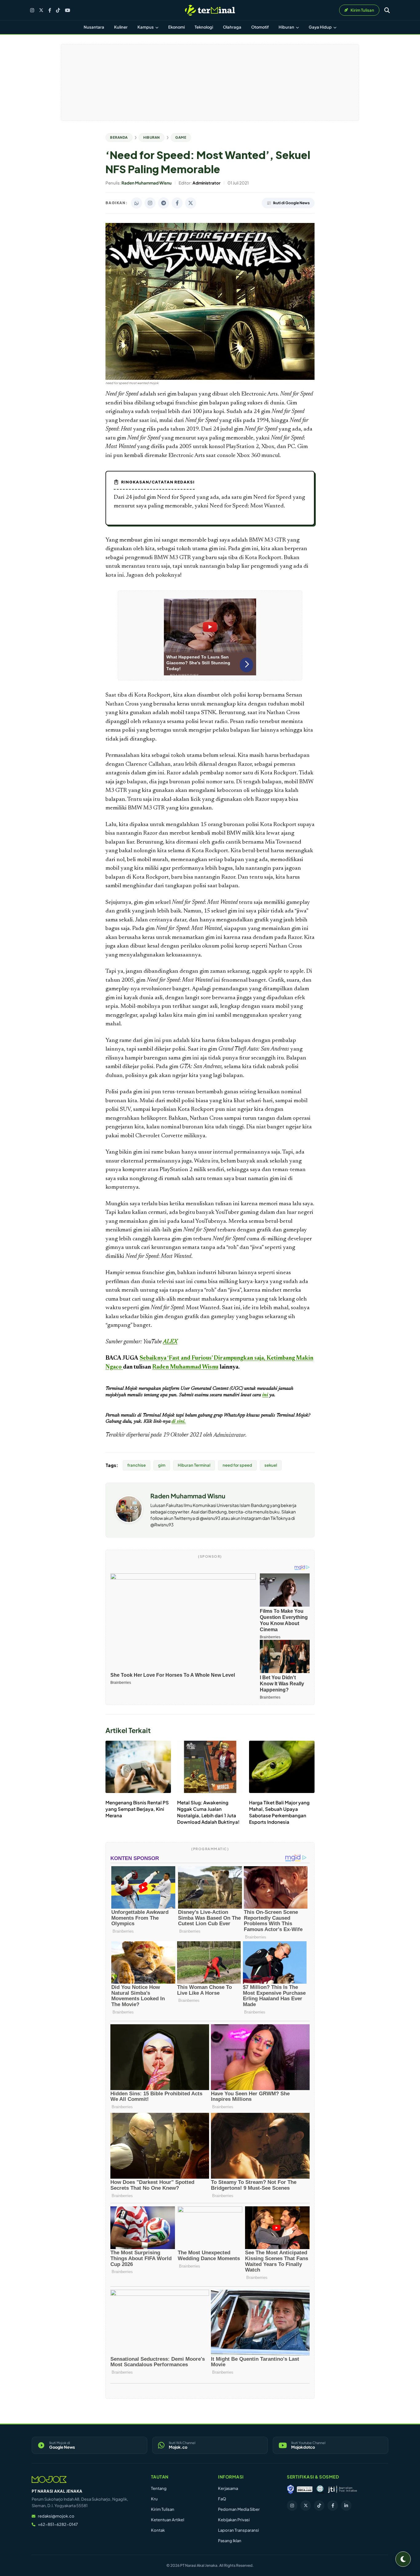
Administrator (229, 1435)
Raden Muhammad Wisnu (188, 1496)
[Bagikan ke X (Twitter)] (191, 203)
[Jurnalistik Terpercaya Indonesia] (342, 2489)
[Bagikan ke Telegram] (164, 203)
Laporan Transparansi (238, 2530)
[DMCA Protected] (305, 2489)
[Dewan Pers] (320, 2489)
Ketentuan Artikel (168, 2520)
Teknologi (204, 27)
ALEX (170, 1342)
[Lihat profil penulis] (129, 1521)
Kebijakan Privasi (234, 2520)
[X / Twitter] (41, 10)
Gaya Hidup (321, 27)
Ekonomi (176, 27)
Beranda (119, 137)
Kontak (158, 2530)
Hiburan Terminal (194, 1465)
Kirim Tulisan (163, 2509)
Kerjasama (228, 2488)
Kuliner (121, 27)
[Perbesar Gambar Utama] (210, 379)
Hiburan (287, 27)
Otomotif (260, 27)
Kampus (146, 27)
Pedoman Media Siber (239, 2509)
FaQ (222, 2499)
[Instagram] (32, 10)
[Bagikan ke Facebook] (177, 203)
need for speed (237, 1465)
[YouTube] (67, 10)
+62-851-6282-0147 (58, 2524)
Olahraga (232, 27)
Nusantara (94, 27)
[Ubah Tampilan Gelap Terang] (403, 2559)
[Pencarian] (387, 10)
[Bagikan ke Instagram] (150, 203)
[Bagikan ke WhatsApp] (137, 203)
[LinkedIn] (346, 2506)
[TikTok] (58, 10)
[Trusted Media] (291, 2489)
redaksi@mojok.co (56, 2516)
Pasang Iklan (230, 2541)
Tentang (159, 2488)
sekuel (271, 1465)
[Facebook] (50, 10)
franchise (137, 1465)
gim (162, 1465)
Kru (154, 2499)
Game (181, 137)
